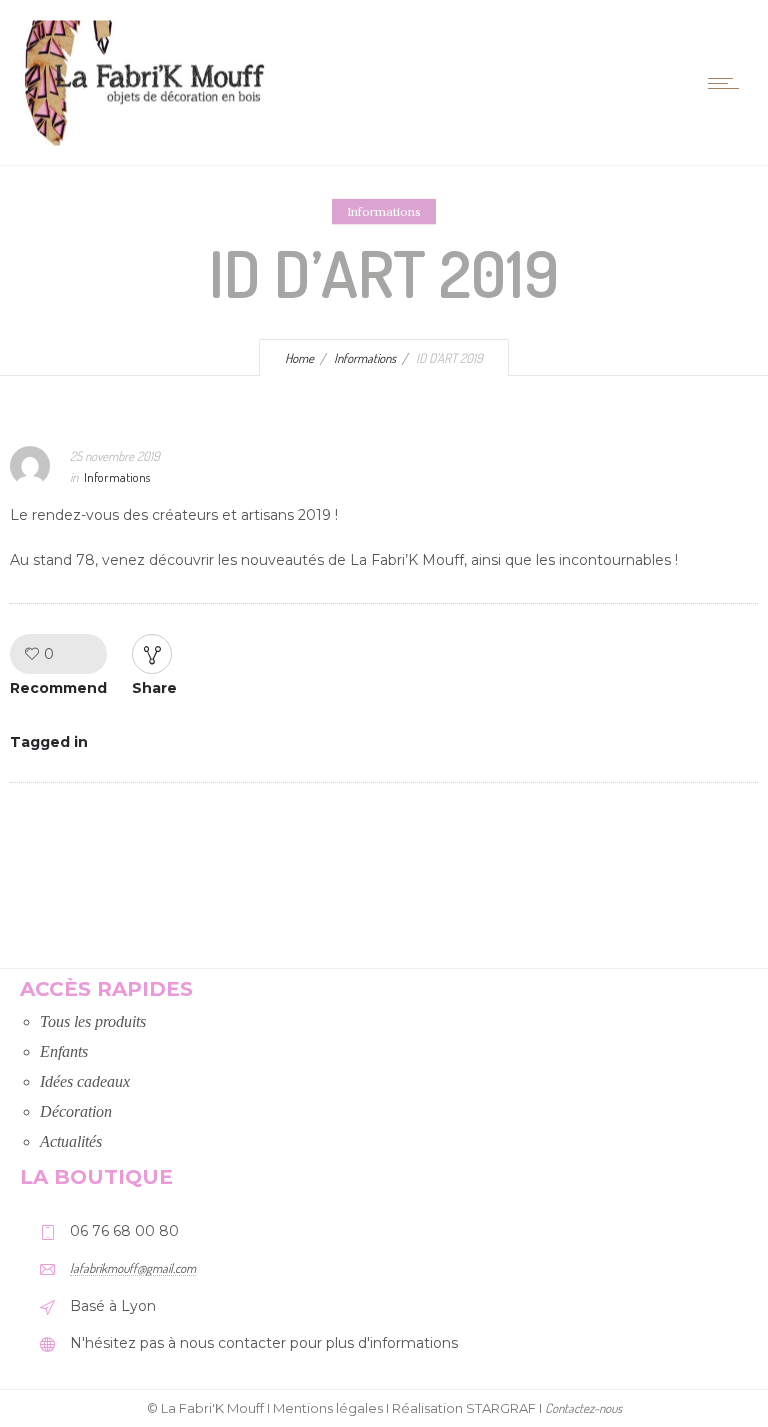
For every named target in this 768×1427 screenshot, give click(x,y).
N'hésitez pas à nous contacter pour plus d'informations (264, 1343)
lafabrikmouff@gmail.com (133, 1268)
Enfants (64, 1051)
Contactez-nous (583, 1408)
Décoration (76, 1111)
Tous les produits (93, 1021)
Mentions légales (328, 1408)
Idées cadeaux (85, 1081)
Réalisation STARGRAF (464, 1408)
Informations (365, 358)
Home (299, 358)
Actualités (71, 1141)
